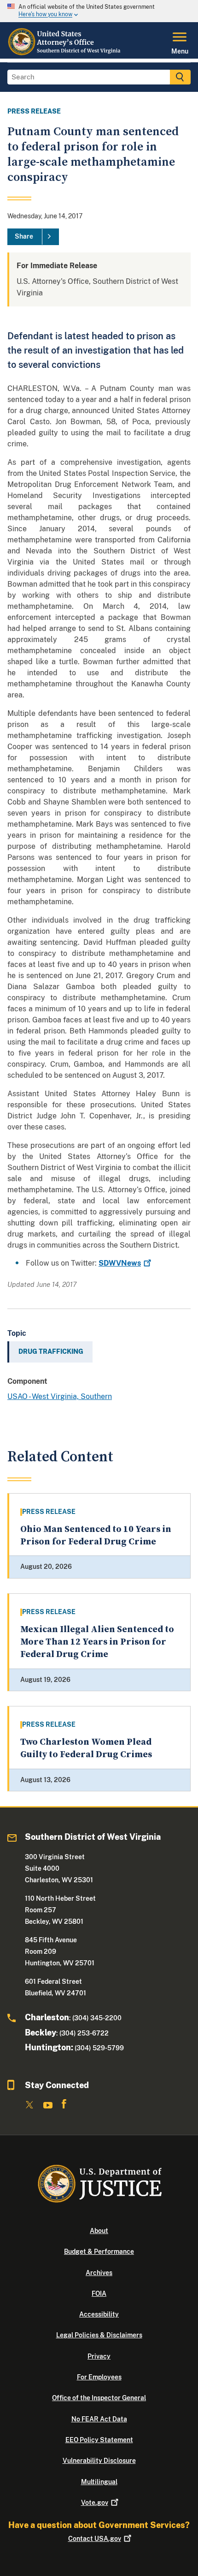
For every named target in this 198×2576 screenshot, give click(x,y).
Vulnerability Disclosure (99, 2461)
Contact (95, 2539)
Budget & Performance (99, 2252)
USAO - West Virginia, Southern (60, 1396)
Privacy (99, 2356)
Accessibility (99, 2314)
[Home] (65, 53)
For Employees (99, 2377)
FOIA (99, 2294)
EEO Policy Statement (99, 2440)
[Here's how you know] (99, 11)
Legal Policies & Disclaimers (99, 2335)
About (99, 2231)
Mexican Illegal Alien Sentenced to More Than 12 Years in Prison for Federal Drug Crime (97, 1642)
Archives (99, 2273)
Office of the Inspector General (99, 2398)
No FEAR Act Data (99, 2419)
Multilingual (99, 2482)
